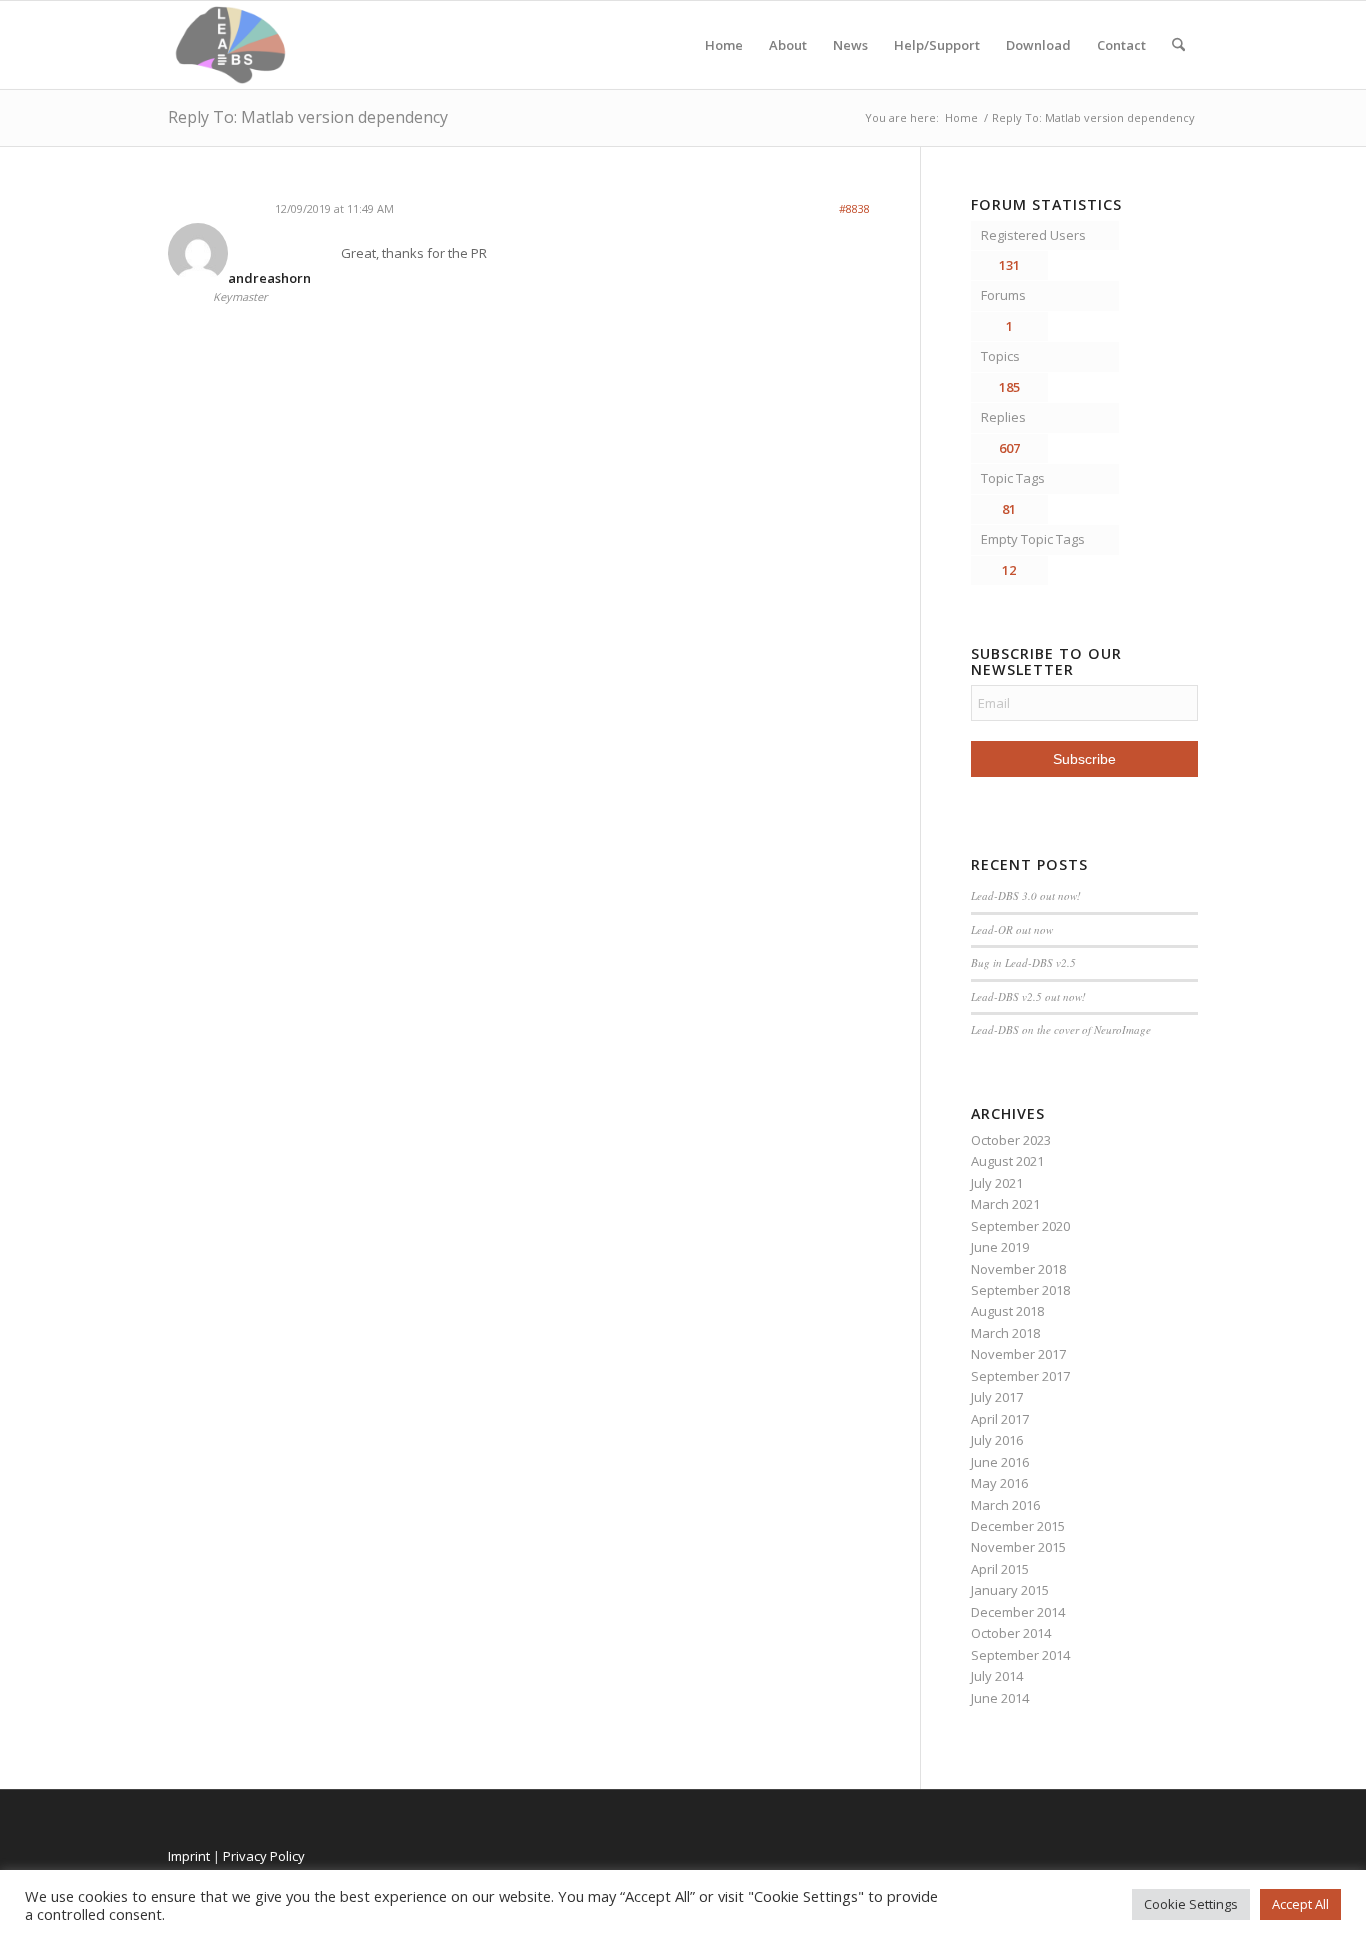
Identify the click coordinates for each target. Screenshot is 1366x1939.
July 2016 (997, 1440)
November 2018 (1018, 1269)
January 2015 (1010, 1590)
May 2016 (999, 1483)
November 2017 (1018, 1354)
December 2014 (1018, 1612)
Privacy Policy (264, 1856)
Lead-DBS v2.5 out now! (1028, 996)
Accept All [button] (1300, 1904)
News (850, 45)
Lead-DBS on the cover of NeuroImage (1061, 1029)
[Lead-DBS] (230, 45)
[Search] (1178, 45)
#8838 (854, 208)
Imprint (189, 1856)
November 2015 (1018, 1547)
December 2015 (1018, 1526)
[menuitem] (1178, 45)
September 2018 (1020, 1290)
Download (1038, 45)
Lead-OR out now (1012, 929)
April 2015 (1000, 1569)
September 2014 (1020, 1655)
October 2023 (1011, 1140)
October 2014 (1011, 1633)
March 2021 (1005, 1204)
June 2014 (1000, 1698)
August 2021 (1007, 1161)
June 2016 (1000, 1462)
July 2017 (997, 1397)
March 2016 (1005, 1505)
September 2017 (1020, 1376)
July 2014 (997, 1676)
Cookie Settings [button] (1191, 1904)
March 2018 (1005, 1333)
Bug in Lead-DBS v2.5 (1023, 962)
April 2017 (1000, 1419)
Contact (1121, 45)
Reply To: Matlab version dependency (308, 117)
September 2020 (1020, 1226)
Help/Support (937, 45)
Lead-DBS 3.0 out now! (1026, 895)
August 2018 (1007, 1311)
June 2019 (1000, 1247)
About (788, 45)
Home (724, 45)
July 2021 (997, 1183)
